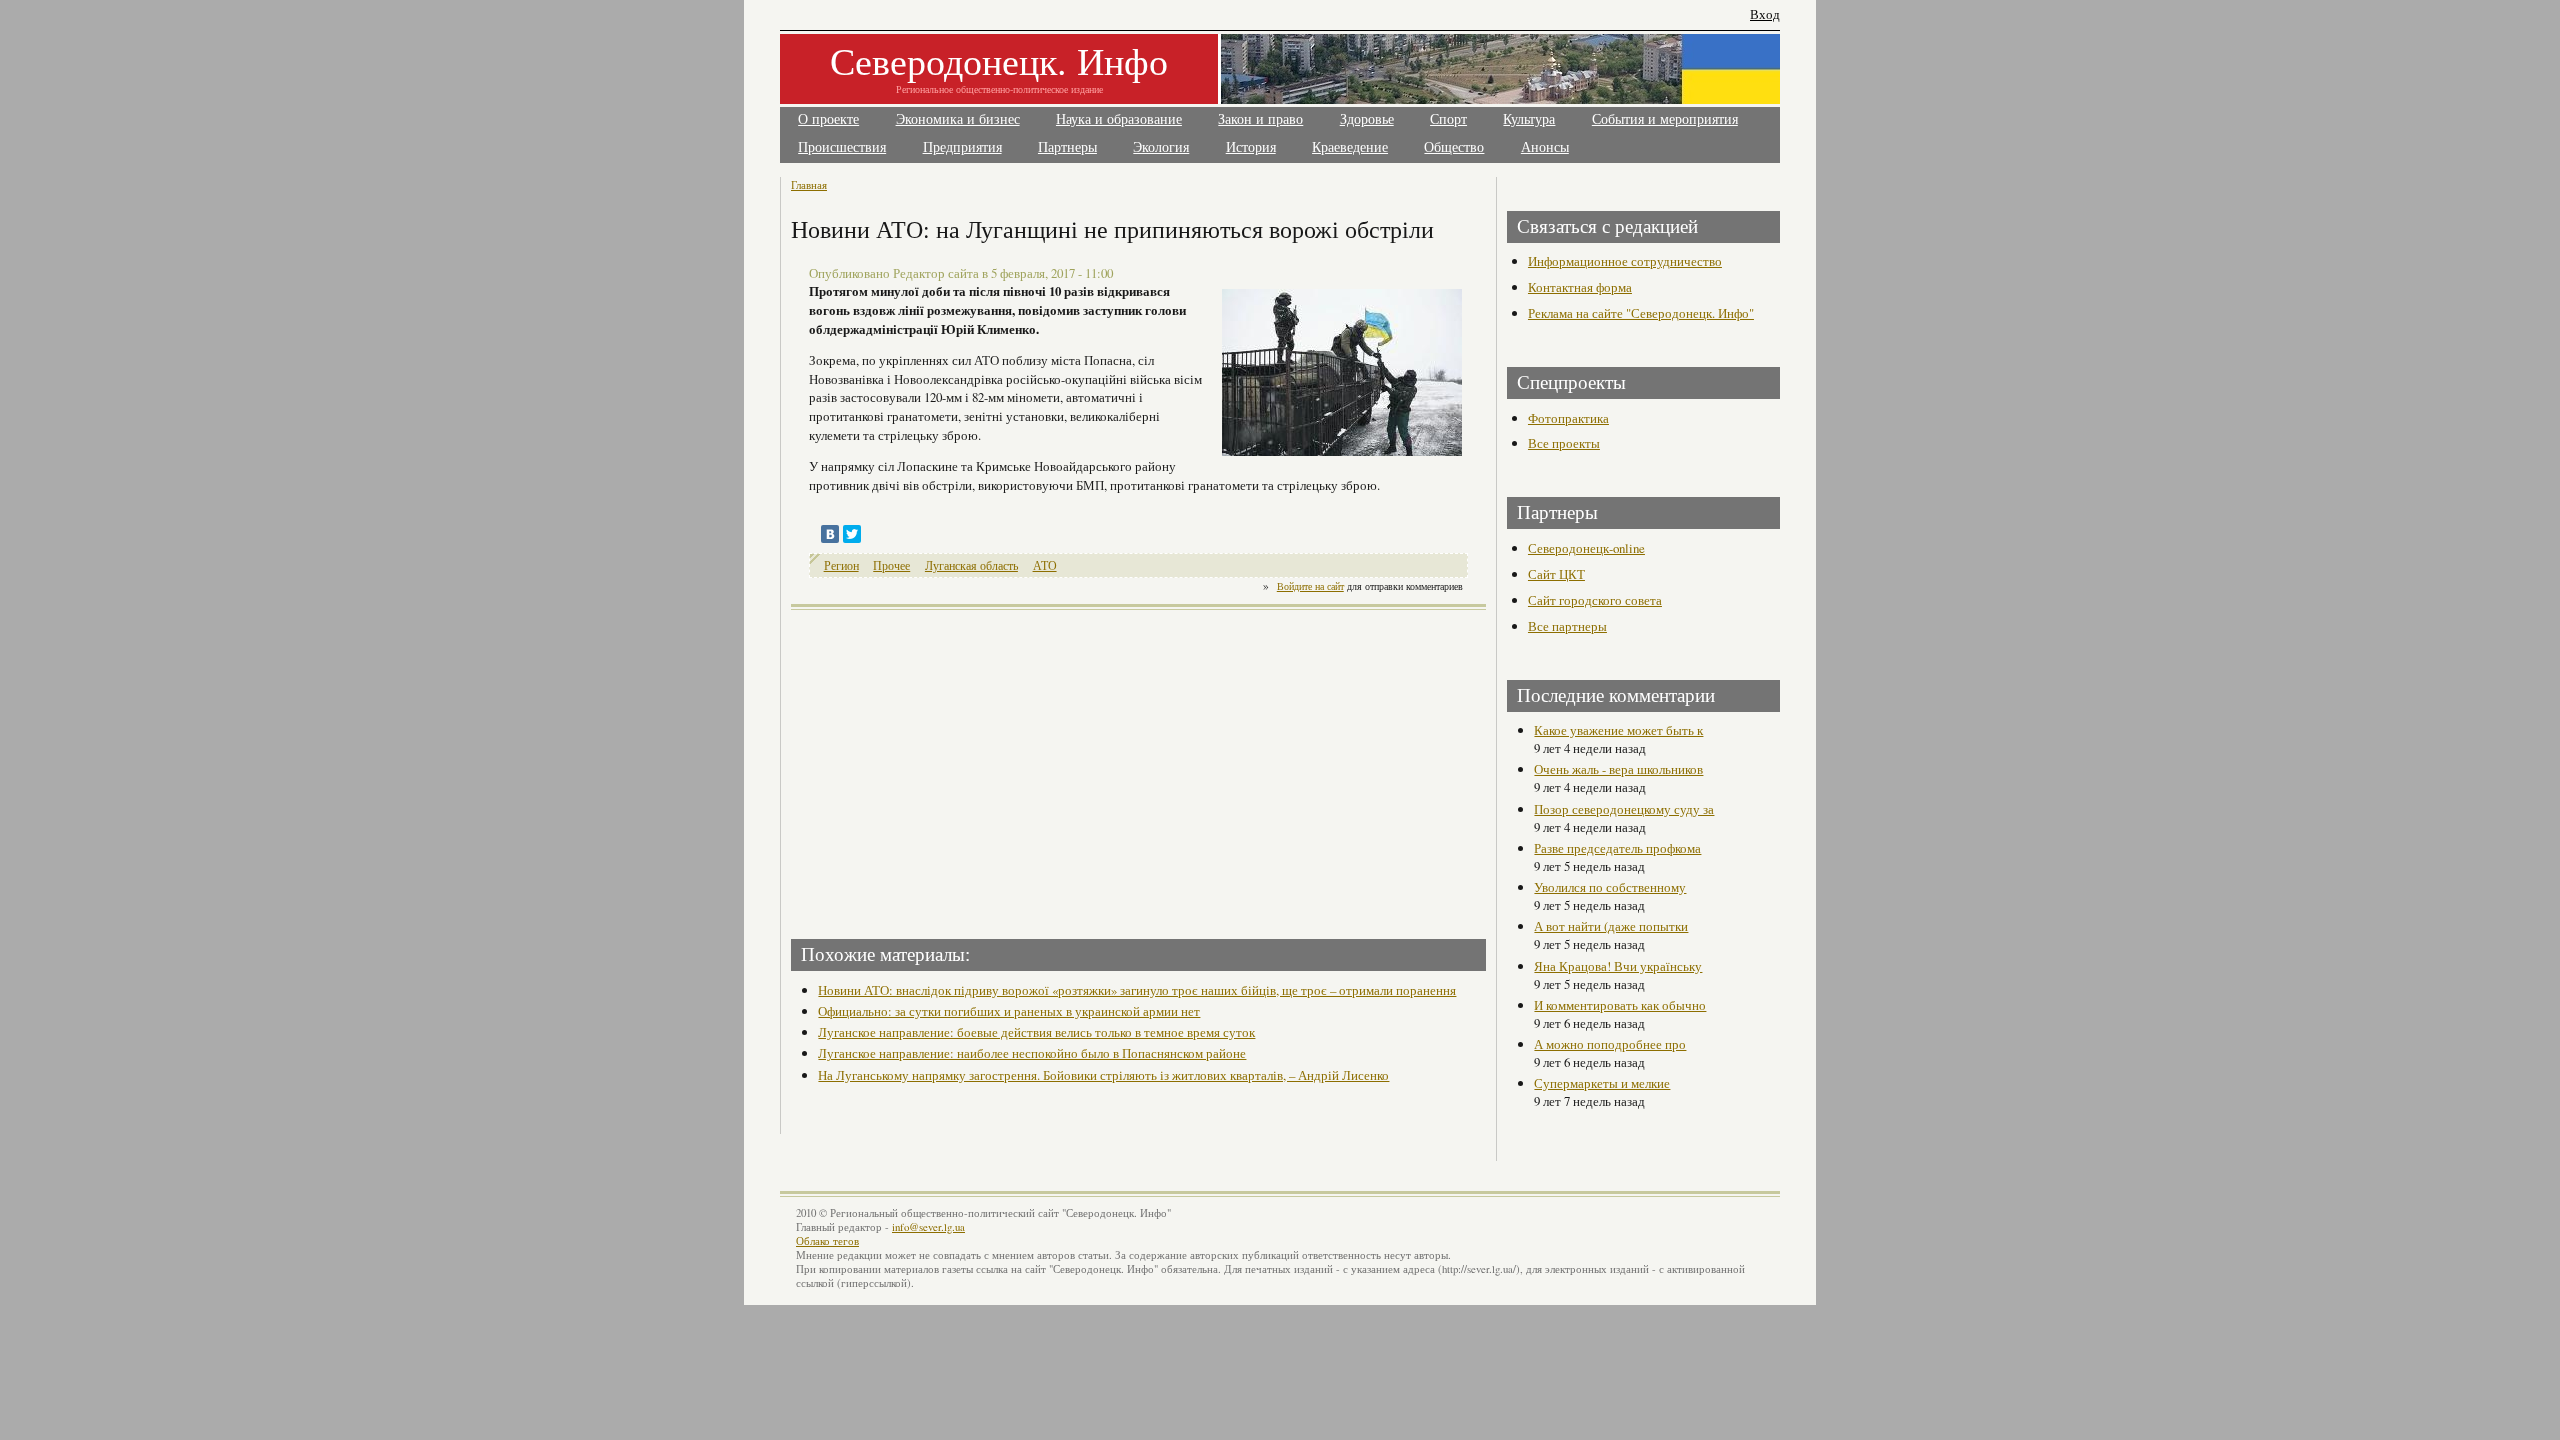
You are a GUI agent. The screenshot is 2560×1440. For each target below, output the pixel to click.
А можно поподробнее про (1610, 1044)
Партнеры (1067, 147)
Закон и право (1260, 119)
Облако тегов (827, 1241)
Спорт (1448, 119)
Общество (1454, 147)
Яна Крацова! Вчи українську (1618, 966)
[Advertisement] (967, 768)
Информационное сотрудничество (1625, 261)
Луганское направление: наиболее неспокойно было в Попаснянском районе (1032, 1053)
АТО (1045, 565)
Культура (1529, 119)
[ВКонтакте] (830, 534)
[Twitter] (852, 534)
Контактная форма (1580, 287)
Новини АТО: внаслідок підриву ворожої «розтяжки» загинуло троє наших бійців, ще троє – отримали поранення (1137, 990)
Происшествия (842, 147)
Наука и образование (1119, 119)
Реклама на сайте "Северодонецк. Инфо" (1641, 313)
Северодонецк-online (1586, 548)
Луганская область (971, 565)
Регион (841, 565)
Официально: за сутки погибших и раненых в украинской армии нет (1009, 1011)
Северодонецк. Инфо (999, 60)
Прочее (891, 565)
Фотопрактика (1568, 418)
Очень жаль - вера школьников (1618, 769)
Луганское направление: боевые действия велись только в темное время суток (1036, 1032)
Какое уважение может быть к (1618, 730)
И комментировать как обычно (1620, 1005)
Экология (1161, 147)
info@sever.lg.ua (928, 1227)
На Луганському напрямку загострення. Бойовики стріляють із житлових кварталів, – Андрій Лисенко (1103, 1075)
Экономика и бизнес (958, 119)
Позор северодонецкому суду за (1624, 809)
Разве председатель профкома (1617, 848)
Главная (809, 184)
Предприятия (962, 147)
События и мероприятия (1665, 119)
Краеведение (1350, 147)
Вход (1765, 14)
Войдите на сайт (1310, 586)
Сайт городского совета (1595, 600)
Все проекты (1564, 443)
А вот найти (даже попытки (1611, 926)
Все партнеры (1567, 626)
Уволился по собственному (1610, 887)
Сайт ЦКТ (1556, 574)
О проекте (828, 119)
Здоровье (1367, 119)
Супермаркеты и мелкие (1602, 1083)
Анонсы (1545, 147)
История (1251, 147)
